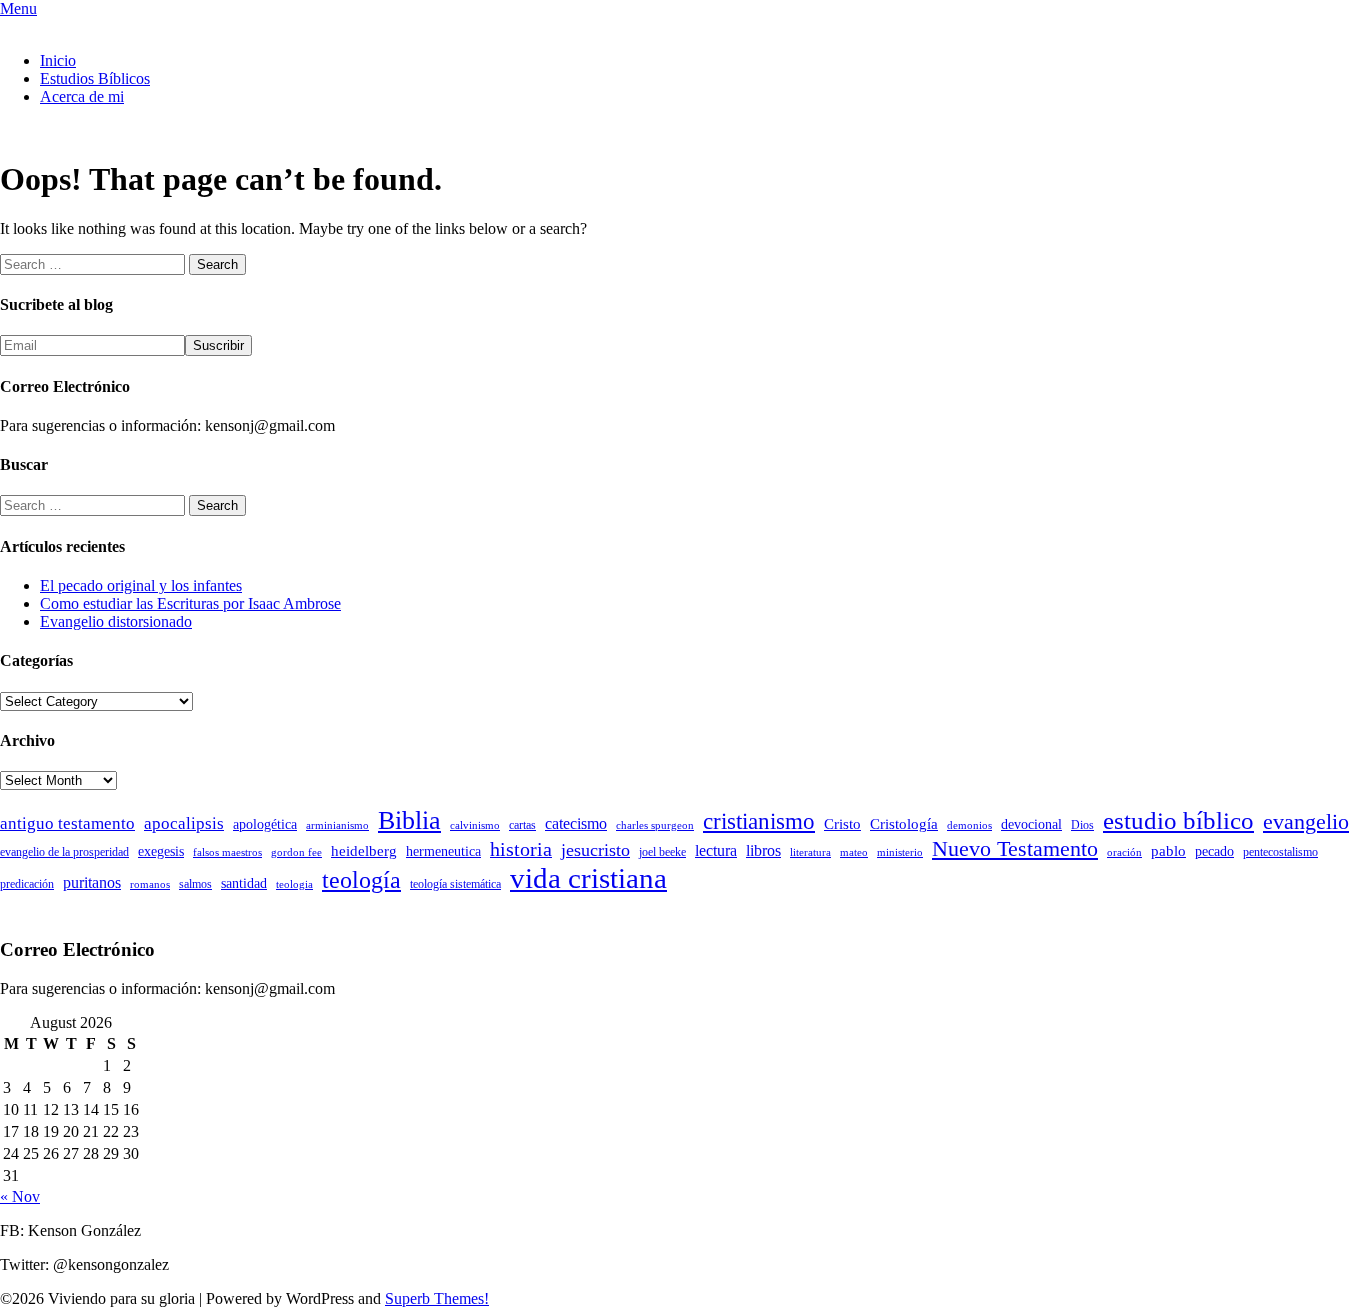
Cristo (842, 824)
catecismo (576, 823)
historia (521, 849)
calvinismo (475, 825)
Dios (1082, 825)
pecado (1214, 851)
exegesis (161, 851)
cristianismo (759, 821)
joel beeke (662, 852)
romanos (150, 884)
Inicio (58, 60)
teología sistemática (455, 884)
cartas (522, 825)
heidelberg (364, 851)
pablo (1168, 851)
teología (361, 880)
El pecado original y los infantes (141, 585)
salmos (195, 884)
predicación (27, 884)
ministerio (900, 852)
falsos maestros (227, 852)
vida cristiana (588, 878)
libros (763, 850)
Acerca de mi (82, 96)
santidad (244, 883)
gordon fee (296, 852)
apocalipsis (184, 823)
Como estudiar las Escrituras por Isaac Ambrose (190, 603)
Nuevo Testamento (1015, 848)
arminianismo (337, 825)
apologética (265, 824)
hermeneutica (443, 851)
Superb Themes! (437, 1298)
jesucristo (595, 850)
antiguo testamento (67, 823)
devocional (1031, 824)
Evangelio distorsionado (116, 621)
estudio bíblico (1178, 820)
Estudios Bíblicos (95, 78)
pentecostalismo (1280, 852)
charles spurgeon (655, 825)
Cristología (904, 824)
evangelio (1306, 822)
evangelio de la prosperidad (64, 852)
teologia (294, 884)
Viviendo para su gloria (73, 26)
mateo (854, 852)
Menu (18, 8)
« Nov (20, 1196)
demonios (969, 825)
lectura (716, 850)
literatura (810, 852)
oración (1124, 852)
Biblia (409, 820)
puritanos (92, 882)
